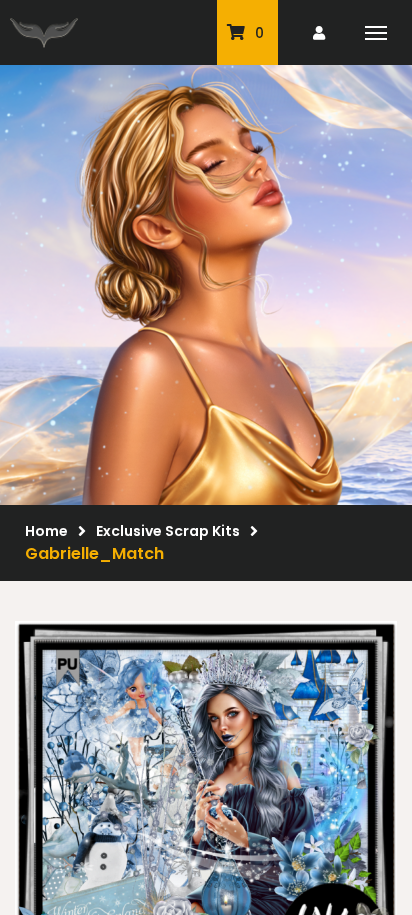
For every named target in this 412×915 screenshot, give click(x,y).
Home (46, 531)
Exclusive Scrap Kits (168, 531)
